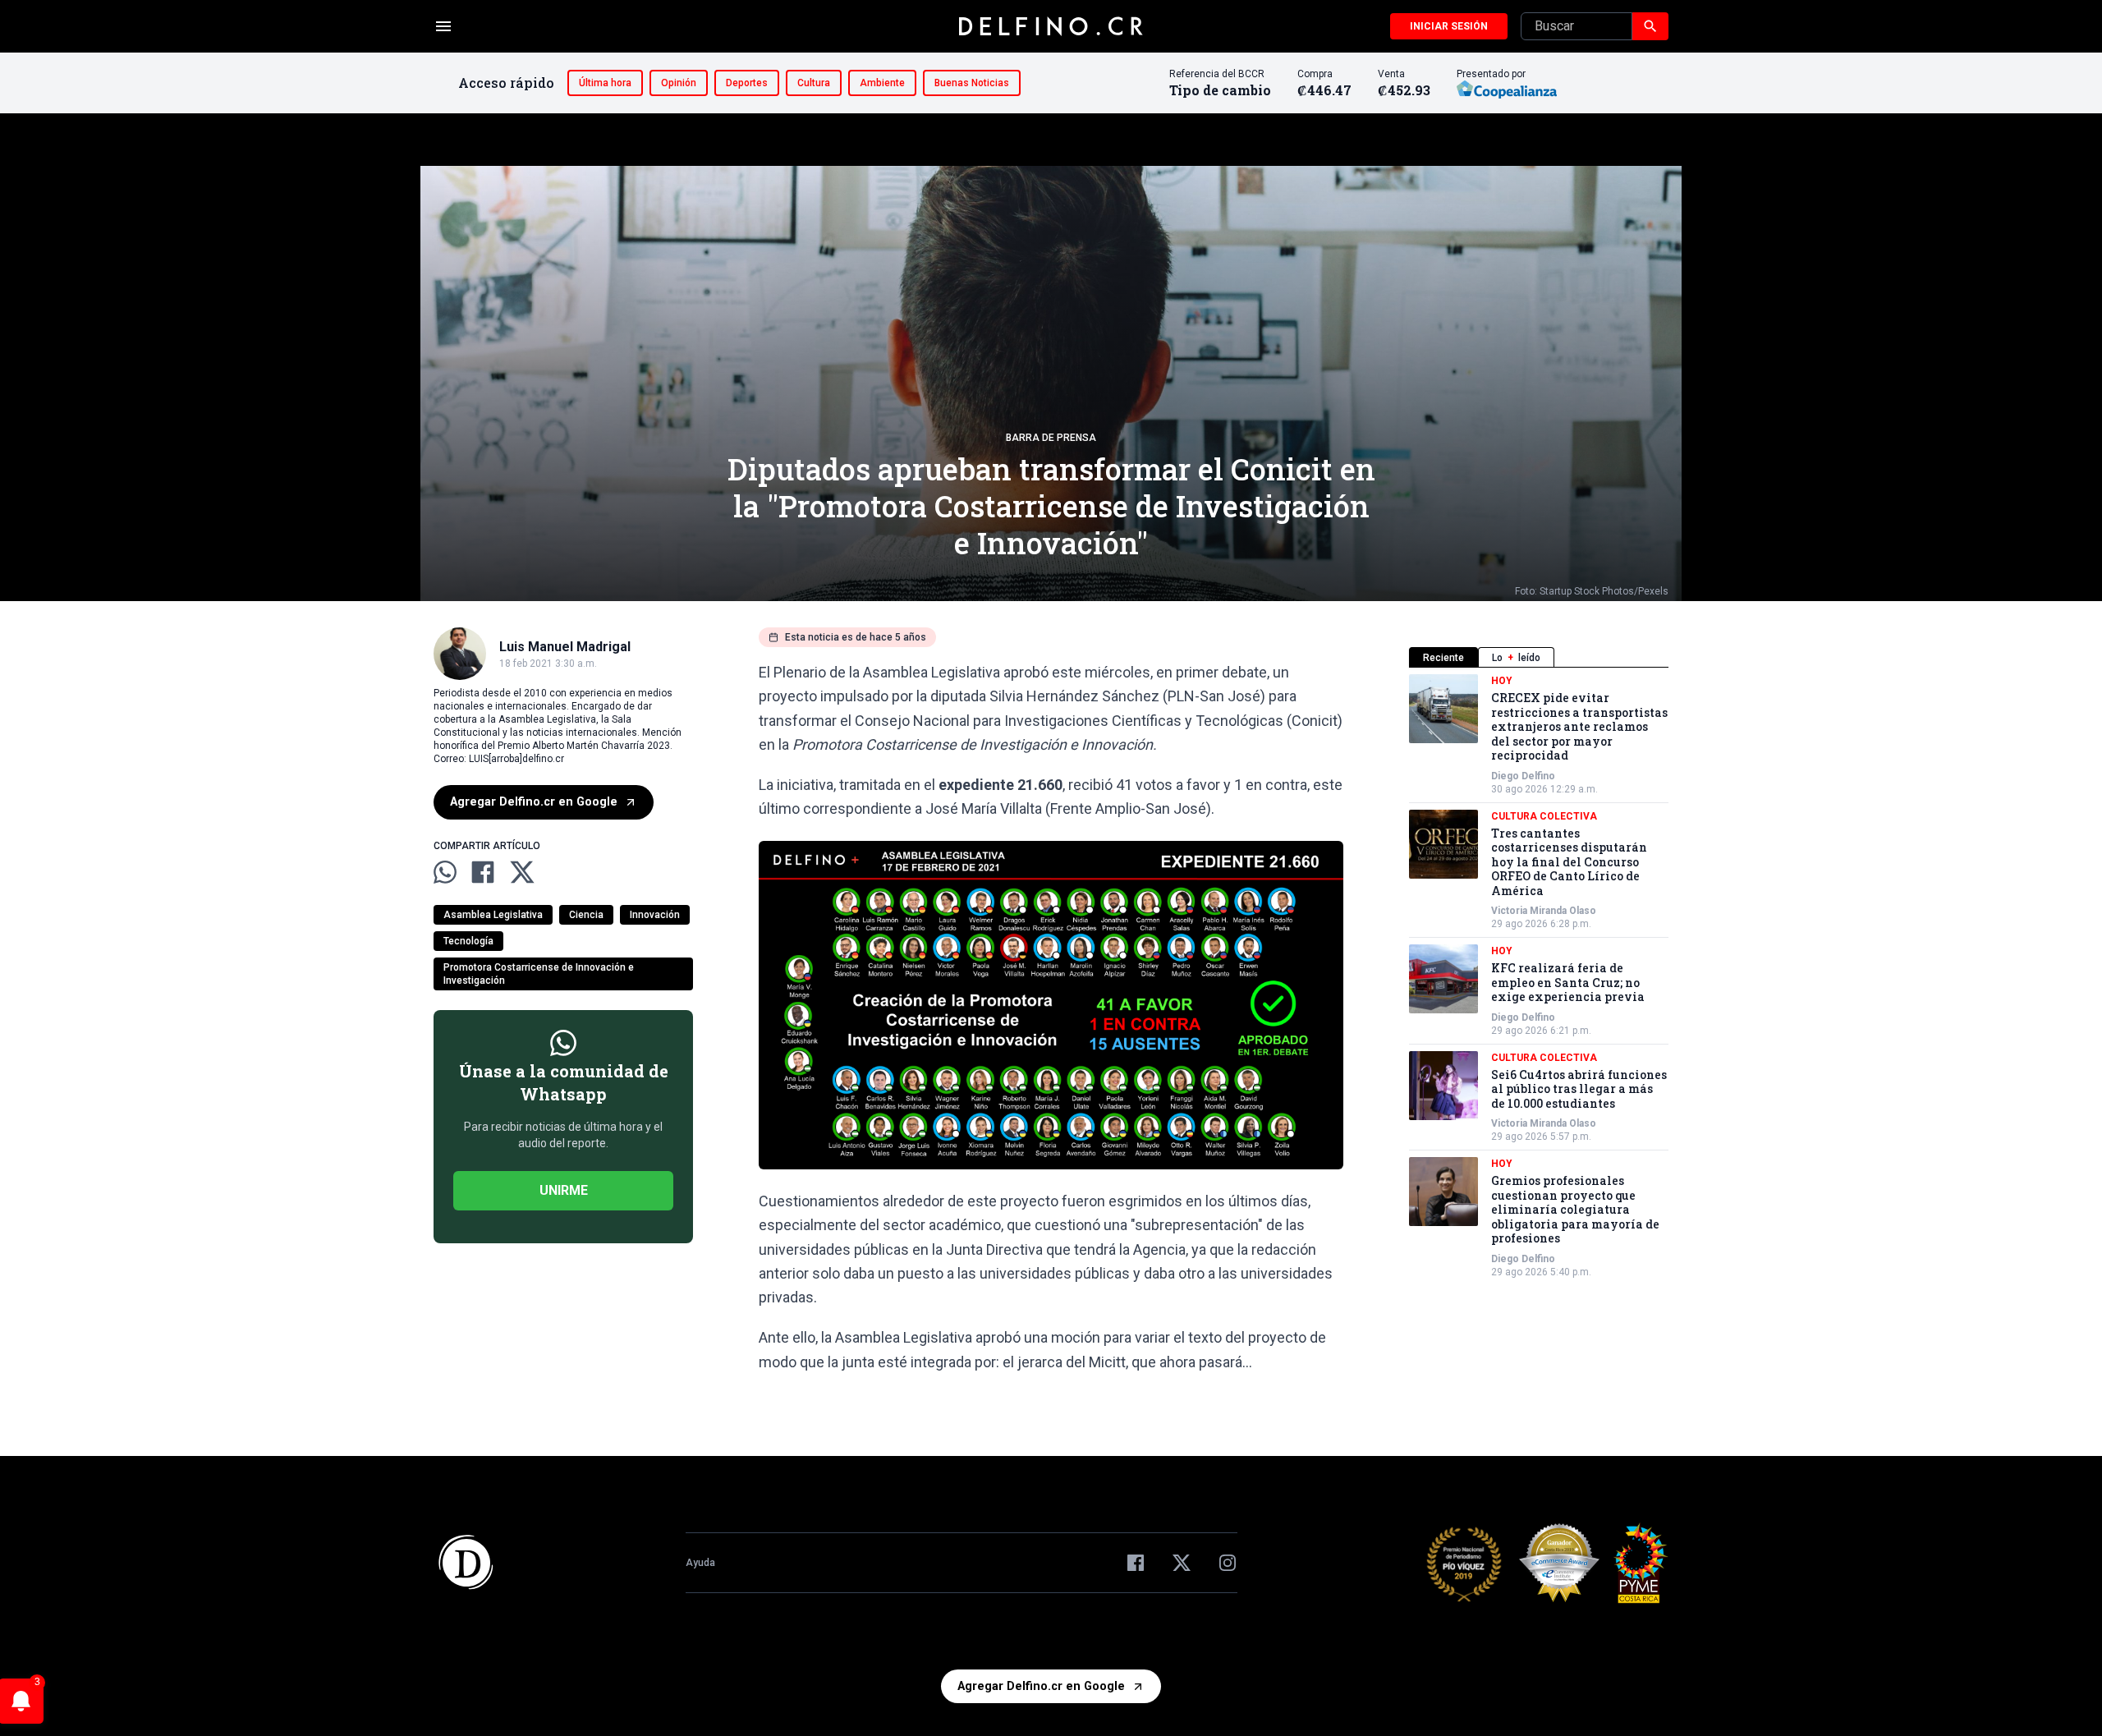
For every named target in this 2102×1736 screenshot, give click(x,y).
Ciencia (586, 915)
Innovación (655, 915)
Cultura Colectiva (1544, 816)
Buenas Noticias (972, 83)
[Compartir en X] (522, 872)
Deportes (747, 83)
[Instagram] (1228, 1563)
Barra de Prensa (1051, 438)
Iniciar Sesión (1449, 26)
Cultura (814, 83)
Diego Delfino (1523, 776)
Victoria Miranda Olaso (1544, 911)
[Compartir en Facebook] (483, 872)
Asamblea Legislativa (493, 915)
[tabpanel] (1539, 976)
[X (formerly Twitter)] (1182, 1563)
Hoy (1502, 681)
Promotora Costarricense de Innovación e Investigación (539, 974)
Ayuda (700, 1563)
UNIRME (564, 1190)
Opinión (679, 83)
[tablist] (1539, 657)
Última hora (605, 83)
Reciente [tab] (1443, 658)
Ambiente (882, 83)
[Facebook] (1136, 1563)
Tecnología (468, 941)
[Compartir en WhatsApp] (445, 872)
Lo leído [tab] (1516, 658)
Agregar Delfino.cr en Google (534, 802)
